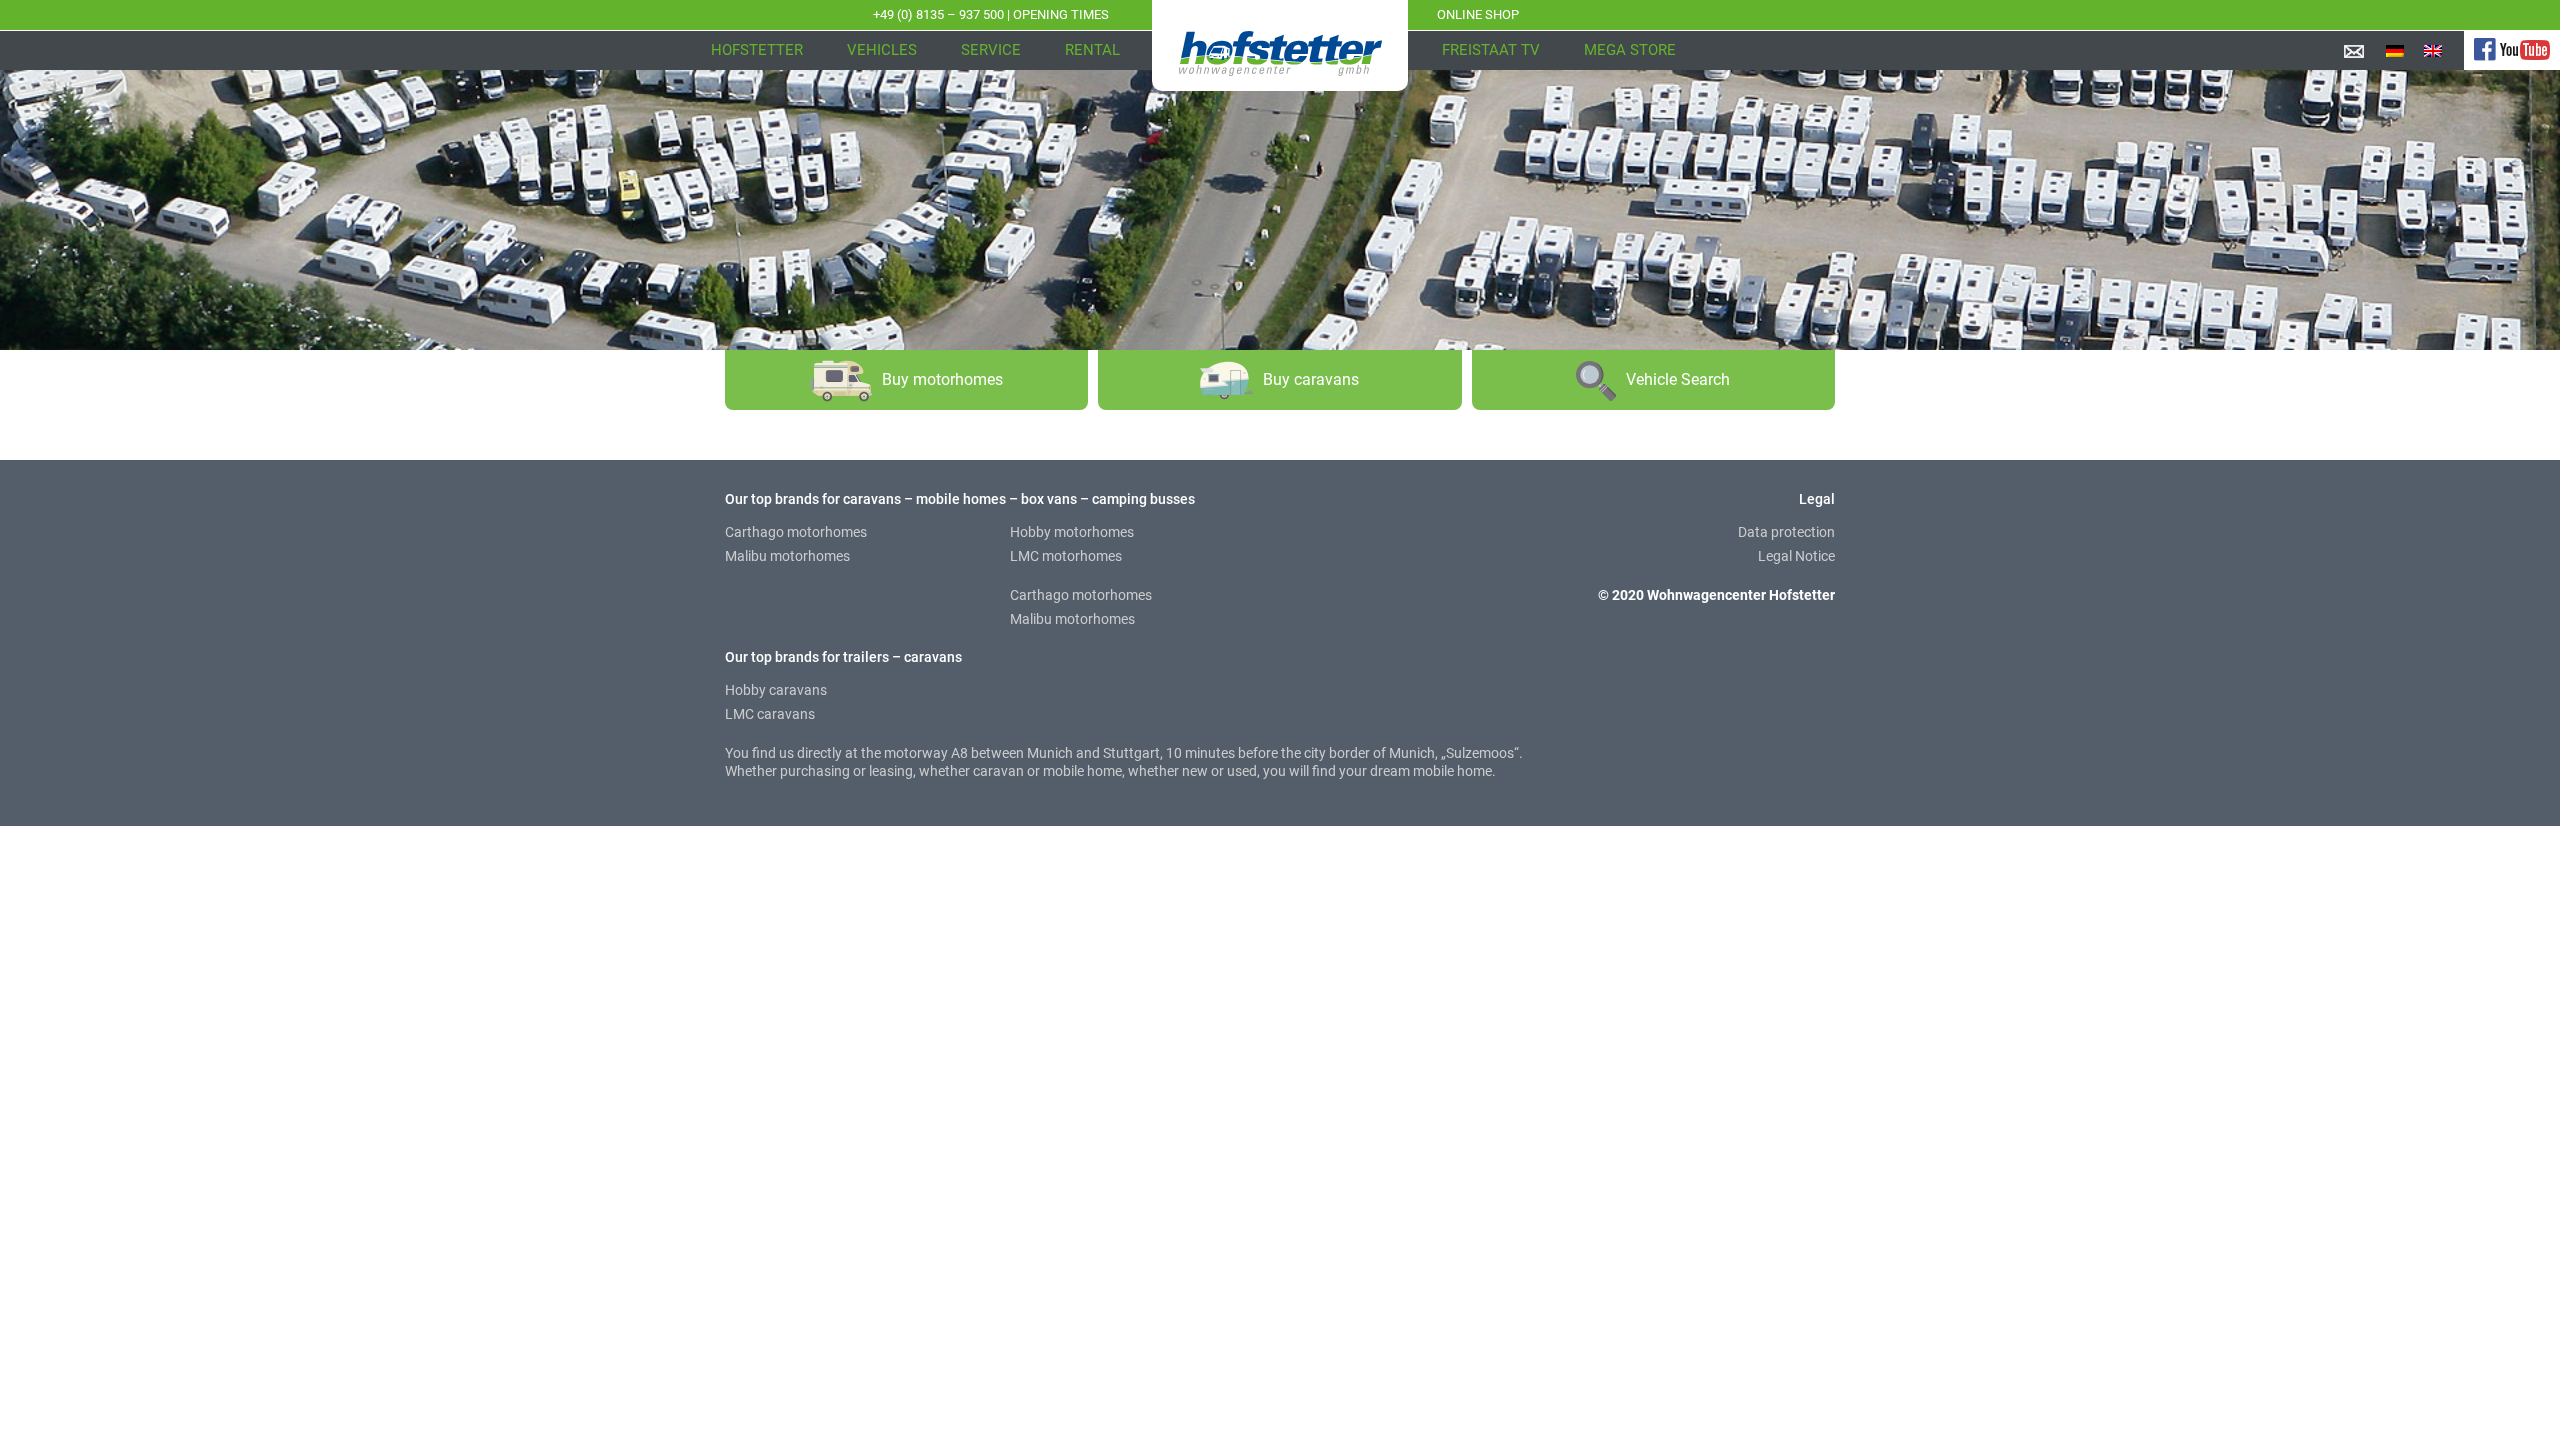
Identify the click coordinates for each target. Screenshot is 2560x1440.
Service (991, 50)
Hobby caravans (776, 690)
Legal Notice (1796, 556)
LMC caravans (770, 714)
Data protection (1786, 532)
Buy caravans (1311, 379)
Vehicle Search (1678, 379)
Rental (1092, 50)
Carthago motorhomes (796, 532)
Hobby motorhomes (1072, 532)
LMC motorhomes (1066, 556)
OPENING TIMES (1061, 14)
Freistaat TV (1491, 50)
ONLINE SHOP (1478, 14)
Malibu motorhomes (787, 556)
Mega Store (1630, 50)
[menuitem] (2395, 50)
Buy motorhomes (942, 379)
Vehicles (882, 50)
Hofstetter (757, 50)
